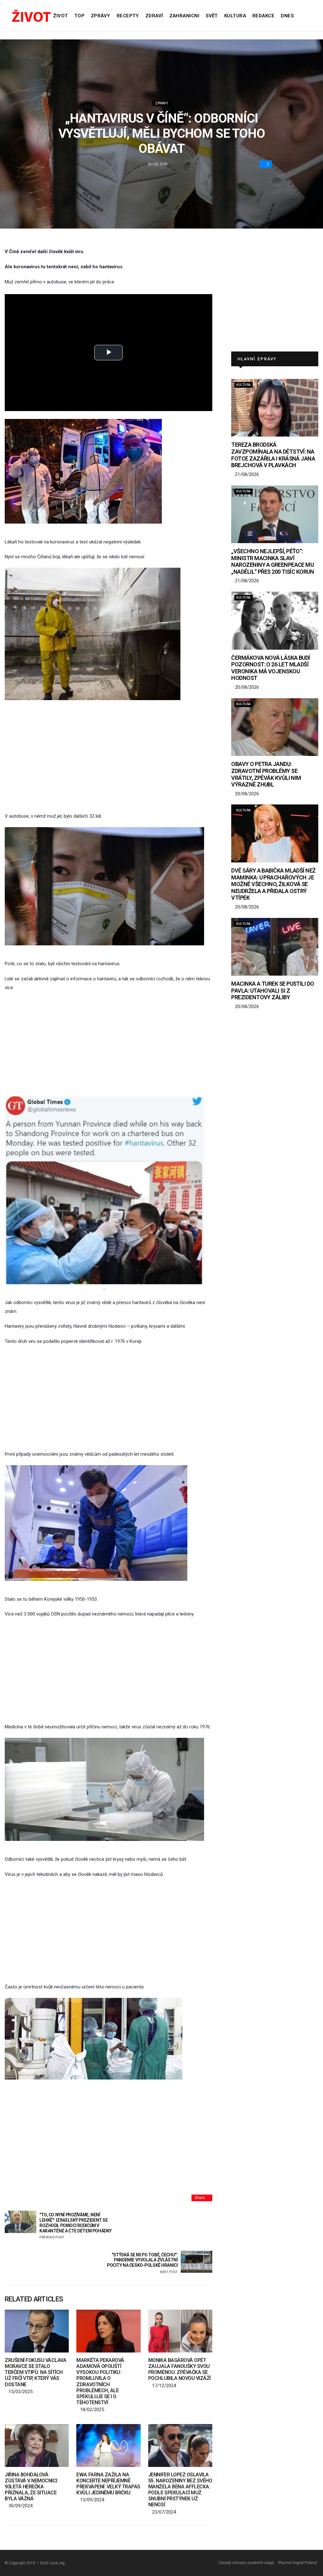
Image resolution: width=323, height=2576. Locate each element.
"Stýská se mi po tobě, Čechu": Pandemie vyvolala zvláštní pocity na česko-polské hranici (142, 2263)
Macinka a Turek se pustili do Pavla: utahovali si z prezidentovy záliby (273, 990)
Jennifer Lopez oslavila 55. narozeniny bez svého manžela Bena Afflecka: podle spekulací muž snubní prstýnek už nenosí (180, 2490)
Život (61, 16)
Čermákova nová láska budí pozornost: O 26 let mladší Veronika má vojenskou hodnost (271, 668)
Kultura (235, 16)
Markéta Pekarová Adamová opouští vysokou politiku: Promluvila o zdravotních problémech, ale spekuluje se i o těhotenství (100, 2381)
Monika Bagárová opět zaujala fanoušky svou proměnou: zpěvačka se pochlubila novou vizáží (179, 2369)
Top (79, 16)
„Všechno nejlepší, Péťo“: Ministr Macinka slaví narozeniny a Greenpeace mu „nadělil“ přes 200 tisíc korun (273, 561)
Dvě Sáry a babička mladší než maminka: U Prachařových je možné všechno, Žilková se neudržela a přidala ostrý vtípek (273, 884)
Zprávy (101, 16)
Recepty (128, 16)
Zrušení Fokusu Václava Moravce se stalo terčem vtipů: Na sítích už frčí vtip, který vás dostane (35, 2372)
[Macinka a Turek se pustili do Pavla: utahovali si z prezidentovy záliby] (275, 947)
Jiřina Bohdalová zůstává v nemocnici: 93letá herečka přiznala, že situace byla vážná (31, 2487)
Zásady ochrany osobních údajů (246, 2563)
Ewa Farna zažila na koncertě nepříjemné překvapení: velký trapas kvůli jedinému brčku (108, 2484)
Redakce (263, 16)
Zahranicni (185, 16)
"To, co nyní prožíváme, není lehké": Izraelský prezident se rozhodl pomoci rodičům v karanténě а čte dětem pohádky (76, 2226)
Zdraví (154, 16)
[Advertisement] (104, 760)
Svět (212, 16)
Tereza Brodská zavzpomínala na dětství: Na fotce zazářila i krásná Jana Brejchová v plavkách (273, 455)
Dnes (287, 16)
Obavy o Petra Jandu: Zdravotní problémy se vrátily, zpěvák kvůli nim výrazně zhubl (266, 774)
